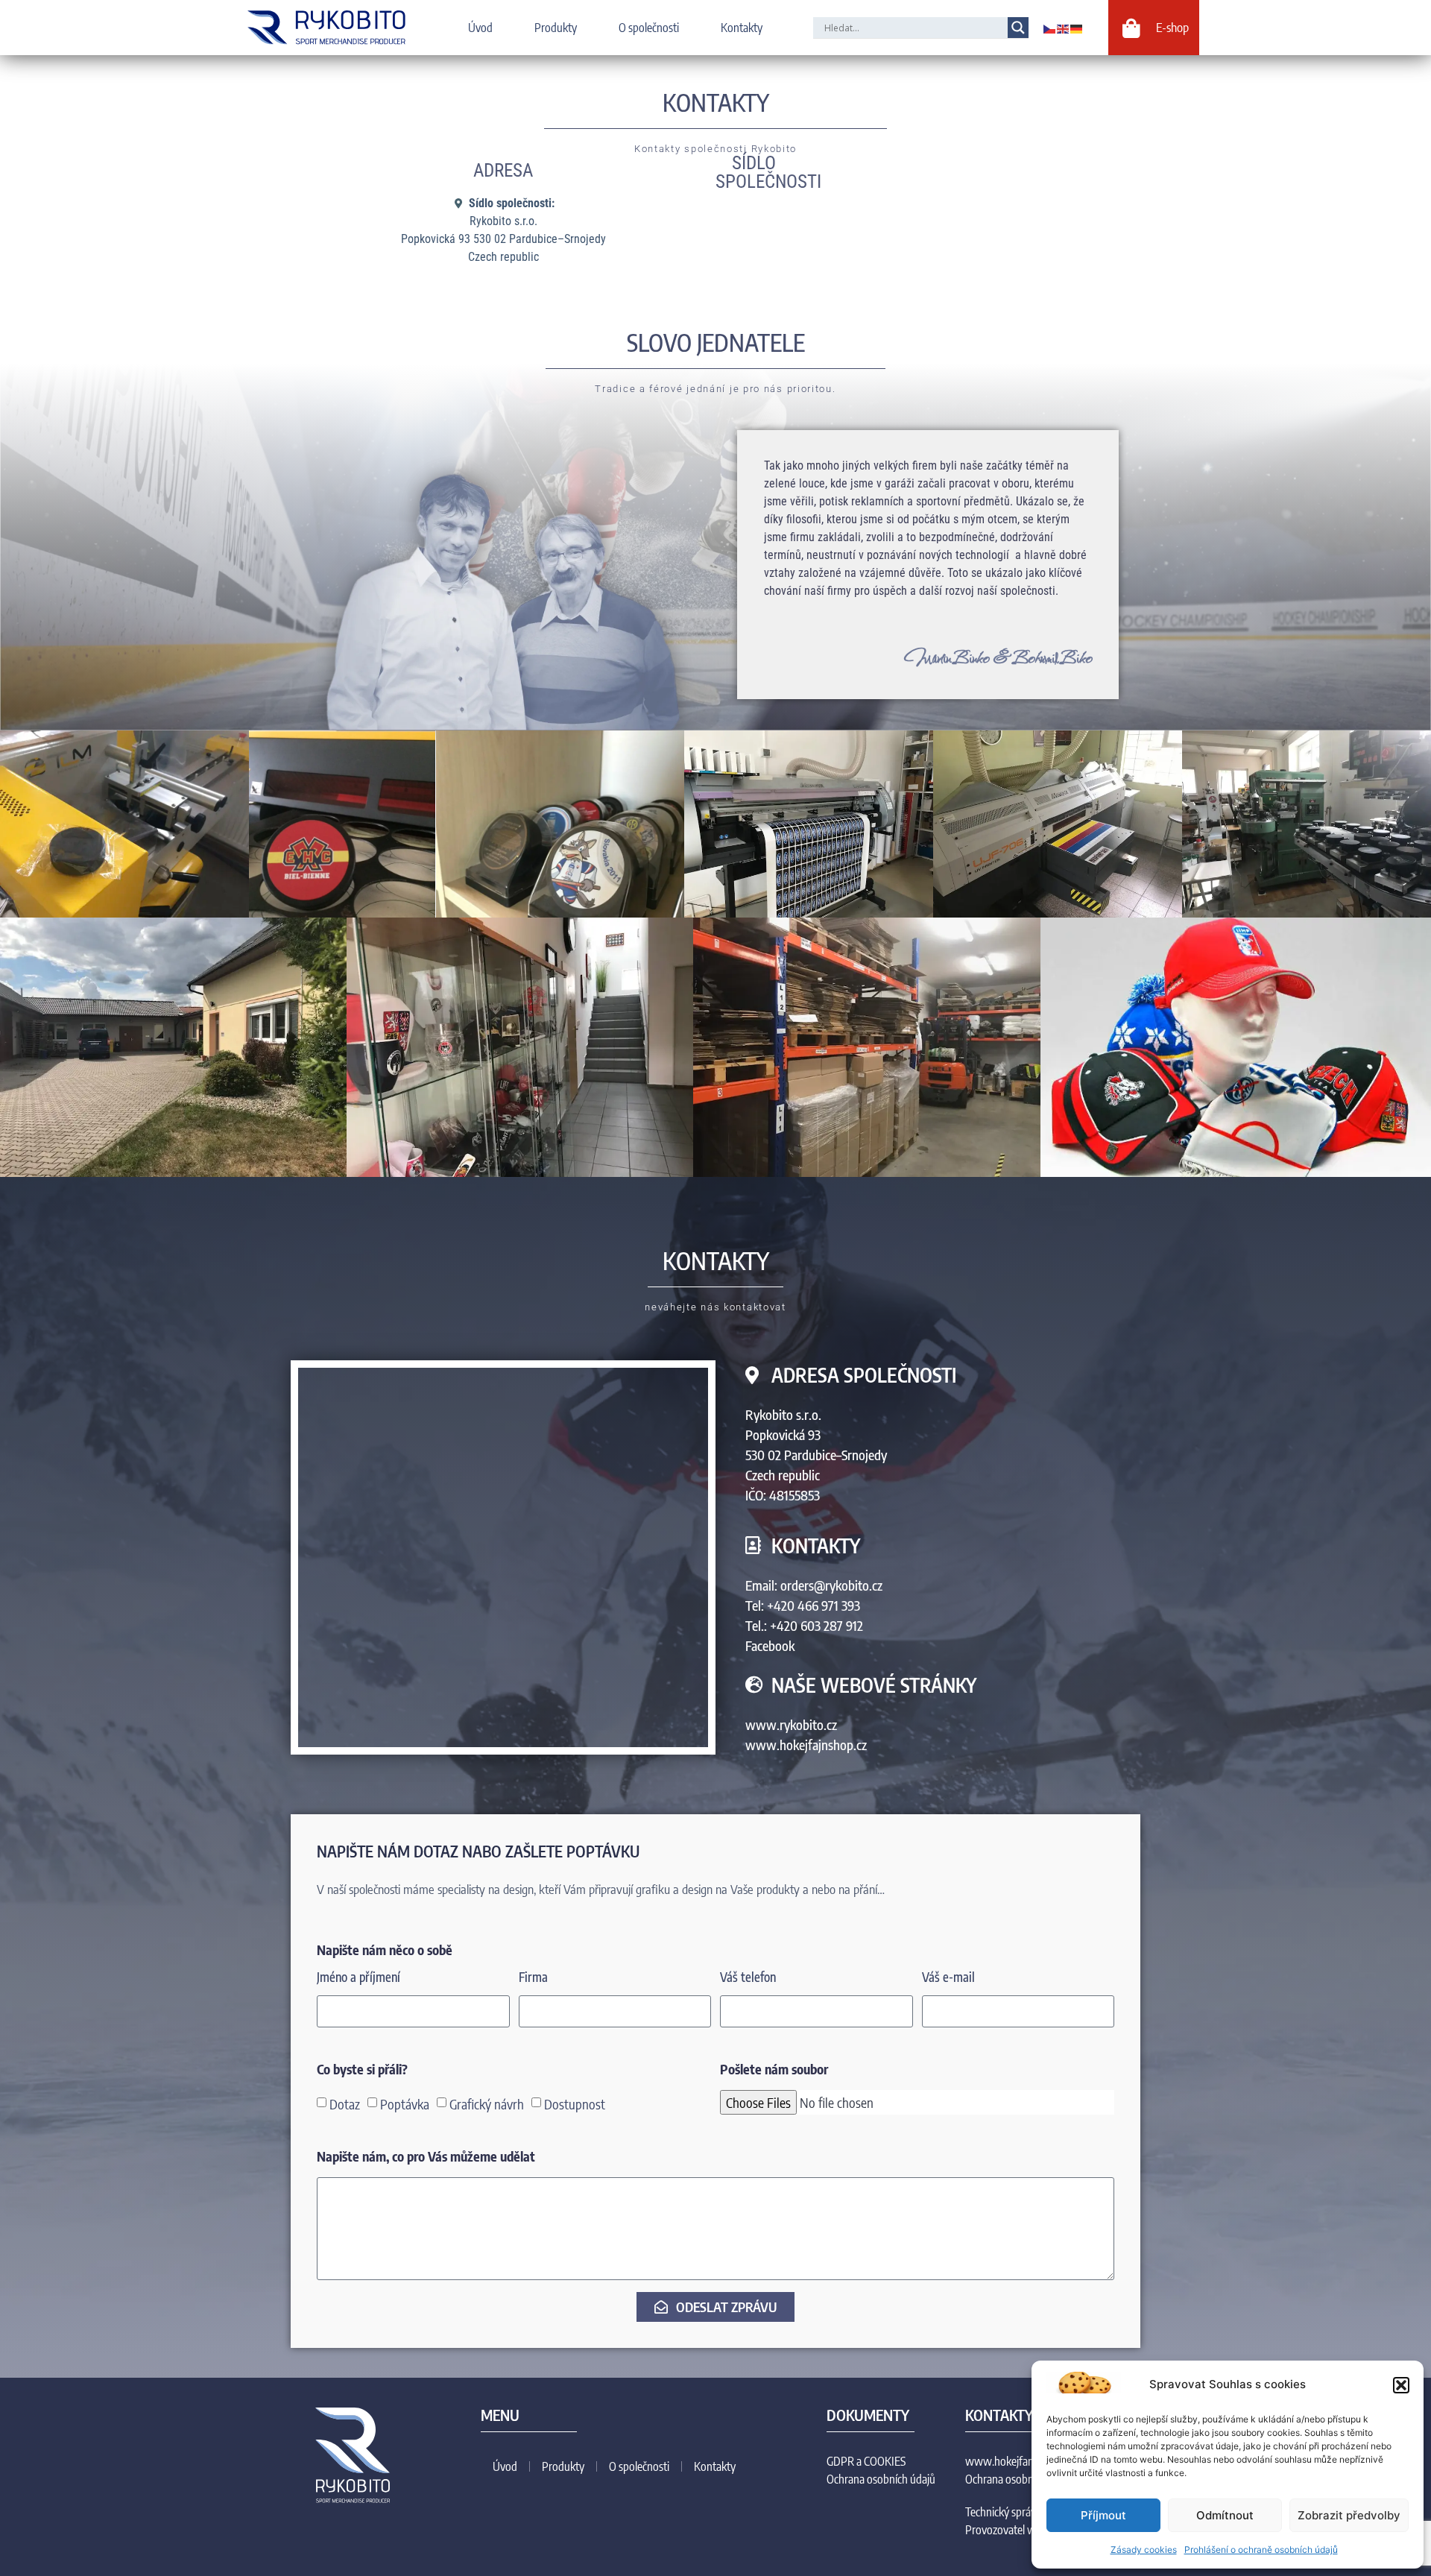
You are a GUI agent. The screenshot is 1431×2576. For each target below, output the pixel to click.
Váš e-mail (948, 1978)
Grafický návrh (487, 2103)
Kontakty (742, 28)
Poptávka (405, 2103)
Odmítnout (1225, 2515)
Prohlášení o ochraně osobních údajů (1261, 2550)
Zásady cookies (1144, 2550)
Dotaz (345, 2103)
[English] (1064, 28)
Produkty (556, 28)
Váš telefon (748, 1978)
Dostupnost (575, 2103)
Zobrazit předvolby (1349, 2515)
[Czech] (1050, 28)
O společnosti (649, 28)
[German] (1077, 28)
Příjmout (1103, 2515)
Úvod (480, 28)
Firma (533, 1978)
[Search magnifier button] (1018, 28)
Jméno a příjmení (358, 1978)
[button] (1401, 2385)
